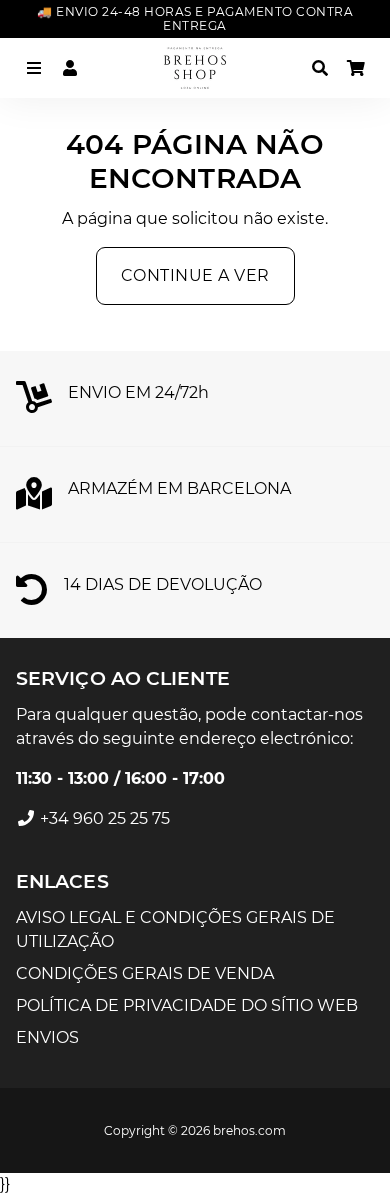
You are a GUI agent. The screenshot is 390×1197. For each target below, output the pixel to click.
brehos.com (249, 1130)
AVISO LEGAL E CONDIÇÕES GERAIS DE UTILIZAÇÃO (175, 929)
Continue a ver (195, 275)
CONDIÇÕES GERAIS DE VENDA (145, 973)
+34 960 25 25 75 (103, 818)
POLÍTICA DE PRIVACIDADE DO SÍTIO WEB (187, 1005)
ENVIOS (47, 1037)
